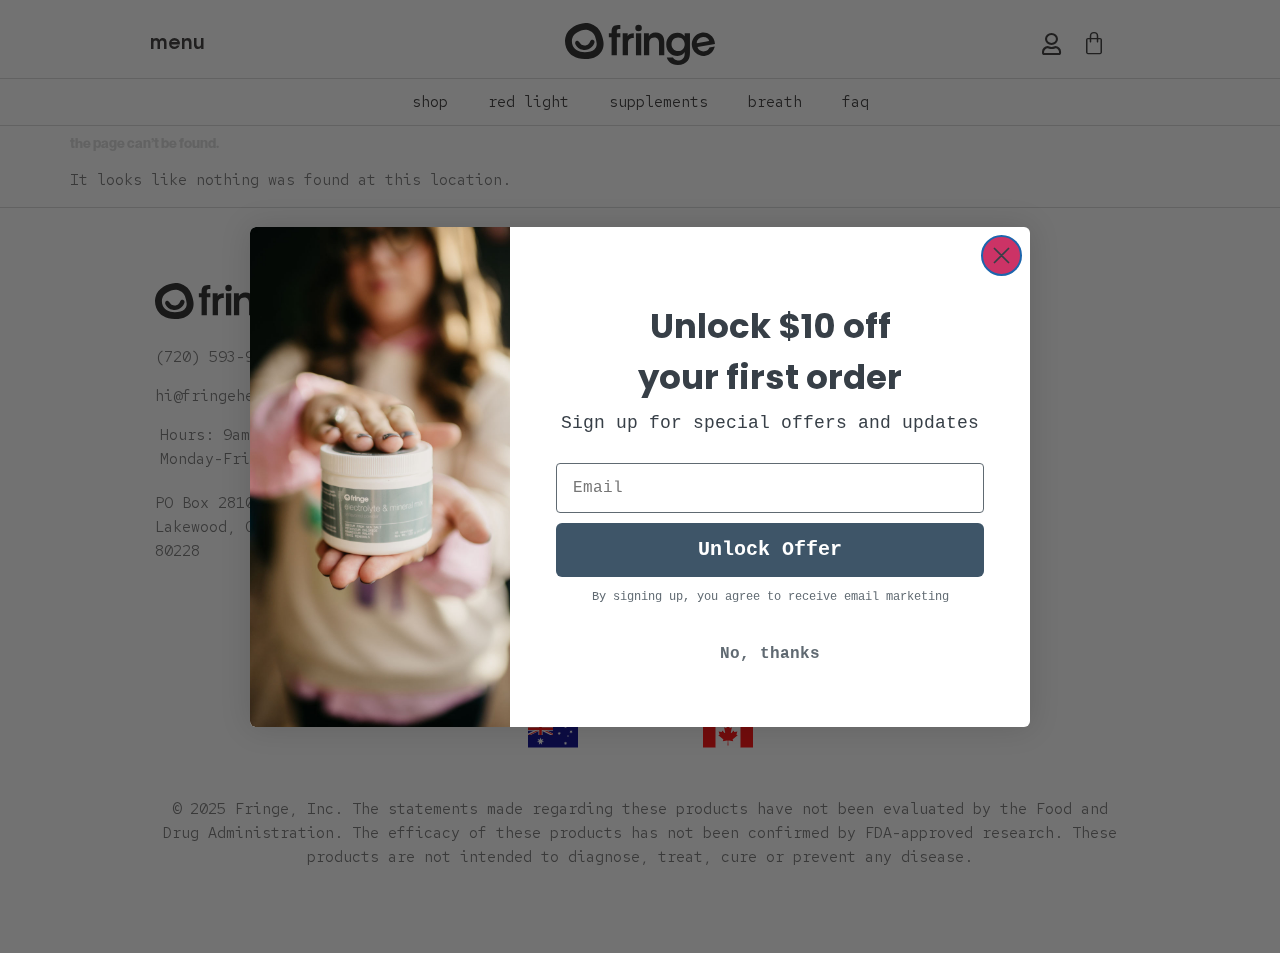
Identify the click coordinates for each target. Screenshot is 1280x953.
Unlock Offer (770, 549)
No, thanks (770, 654)
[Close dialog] (1001, 255)
